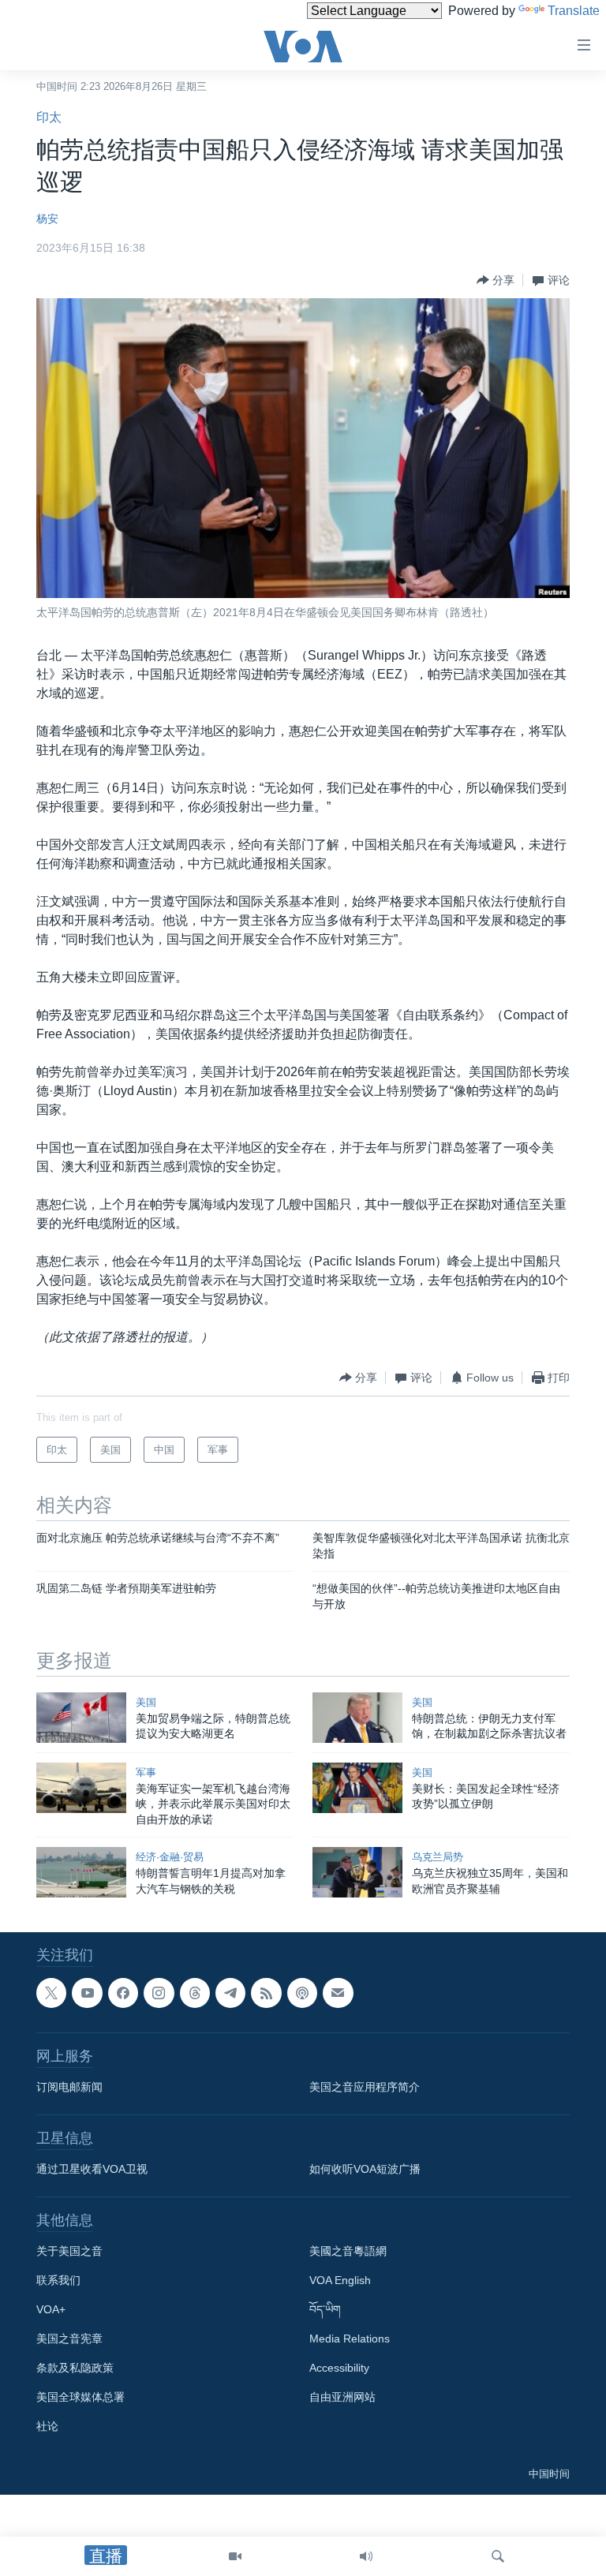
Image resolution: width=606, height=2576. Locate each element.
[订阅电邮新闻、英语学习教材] (338, 1993)
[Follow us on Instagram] (159, 1993)
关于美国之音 (69, 2252)
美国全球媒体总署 (80, 2398)
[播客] (302, 1993)
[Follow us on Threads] (195, 1993)
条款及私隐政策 (75, 2368)
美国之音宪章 (69, 2339)
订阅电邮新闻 (69, 2088)
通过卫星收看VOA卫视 (92, 2170)
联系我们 (58, 2281)
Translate (574, 11)
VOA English (340, 2281)
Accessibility (339, 2368)
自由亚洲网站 (342, 2398)
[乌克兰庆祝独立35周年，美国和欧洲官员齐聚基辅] (357, 1872)
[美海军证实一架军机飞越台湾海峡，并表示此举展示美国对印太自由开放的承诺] (81, 1788)
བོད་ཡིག (325, 2310)
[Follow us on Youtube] (87, 1993)
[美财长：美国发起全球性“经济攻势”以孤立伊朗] (357, 1788)
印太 (49, 117)
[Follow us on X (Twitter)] (51, 1993)
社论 (47, 2427)
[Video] (235, 2556)
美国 (146, 1702)
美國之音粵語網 (348, 2252)
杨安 (47, 219)
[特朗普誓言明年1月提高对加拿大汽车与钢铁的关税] (81, 1872)
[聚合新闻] (266, 1993)
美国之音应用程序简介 (365, 2088)
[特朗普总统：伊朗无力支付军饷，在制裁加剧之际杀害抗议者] (357, 1718)
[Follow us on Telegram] (230, 1993)
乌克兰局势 (438, 1857)
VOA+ (51, 2310)
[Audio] (366, 2556)
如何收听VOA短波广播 (365, 2170)
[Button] (496, 280)
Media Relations (350, 2339)
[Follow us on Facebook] (123, 1993)
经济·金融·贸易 (170, 1857)
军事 (146, 1772)
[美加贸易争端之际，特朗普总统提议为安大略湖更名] (81, 1718)
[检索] (498, 2556)
